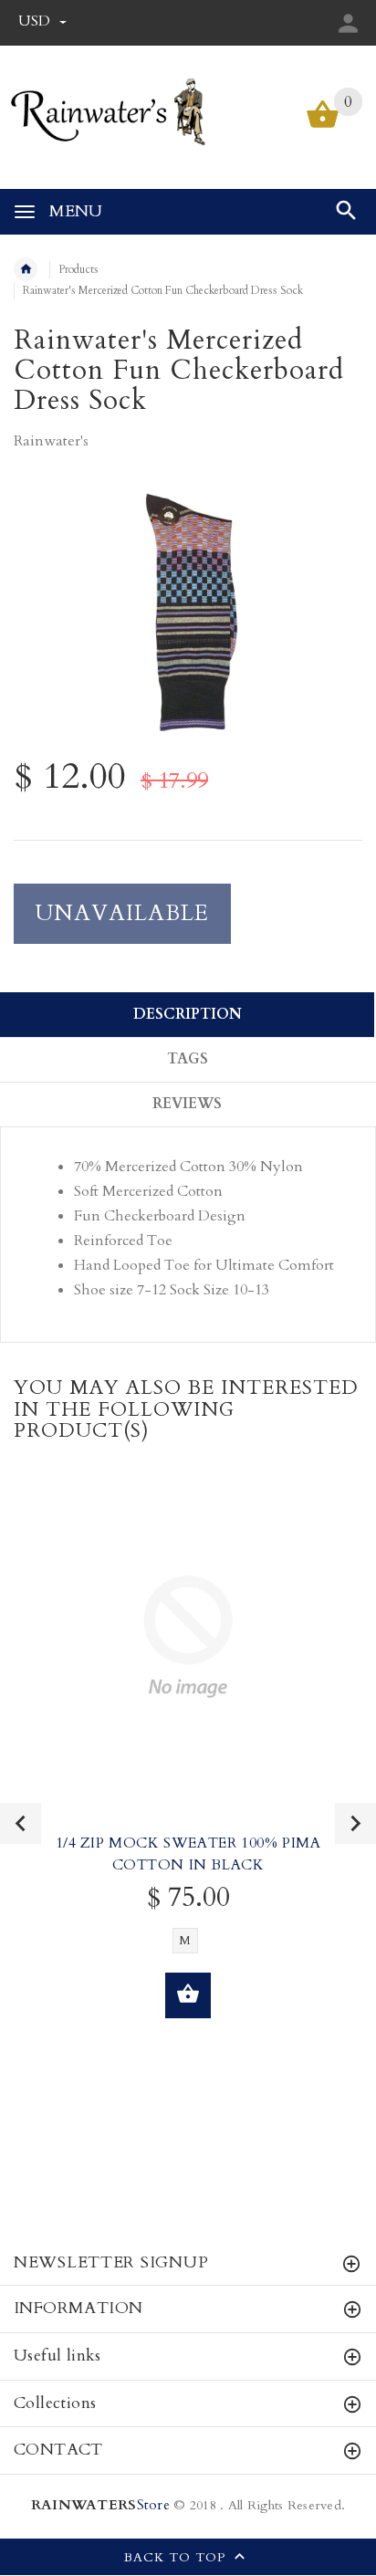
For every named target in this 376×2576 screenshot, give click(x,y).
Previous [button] (21, 1823)
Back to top (177, 2558)
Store (100, 2505)
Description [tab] (188, 1014)
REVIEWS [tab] (187, 1104)
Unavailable (122, 913)
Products (78, 269)
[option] (188, 615)
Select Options (188, 1995)
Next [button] (355, 1823)
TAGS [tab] (188, 1059)
